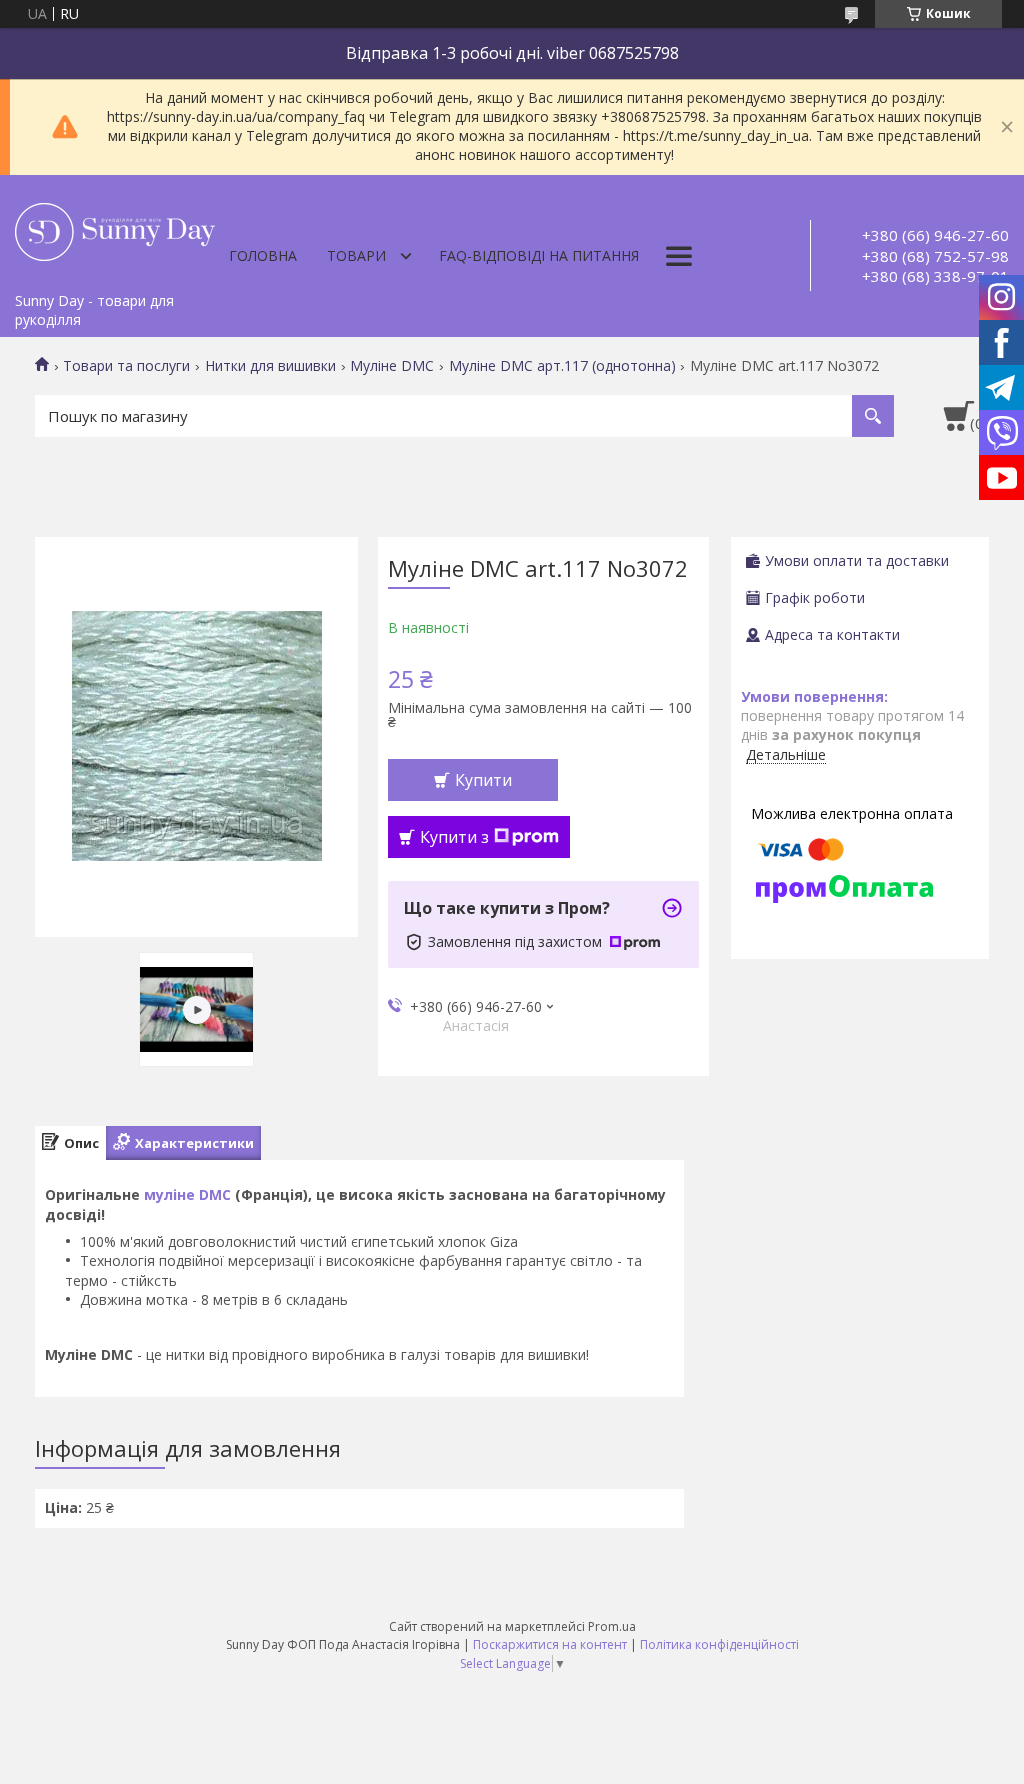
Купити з (454, 837)
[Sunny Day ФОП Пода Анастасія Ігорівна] (115, 229)
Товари (356, 255)
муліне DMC (187, 1194)
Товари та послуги (126, 366)
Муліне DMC (392, 366)
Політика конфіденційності (719, 1644)
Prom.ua (612, 1626)
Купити (483, 780)
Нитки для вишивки (270, 366)
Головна (263, 255)
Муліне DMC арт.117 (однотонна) (562, 366)
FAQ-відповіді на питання (539, 255)
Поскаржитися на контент (550, 1644)
